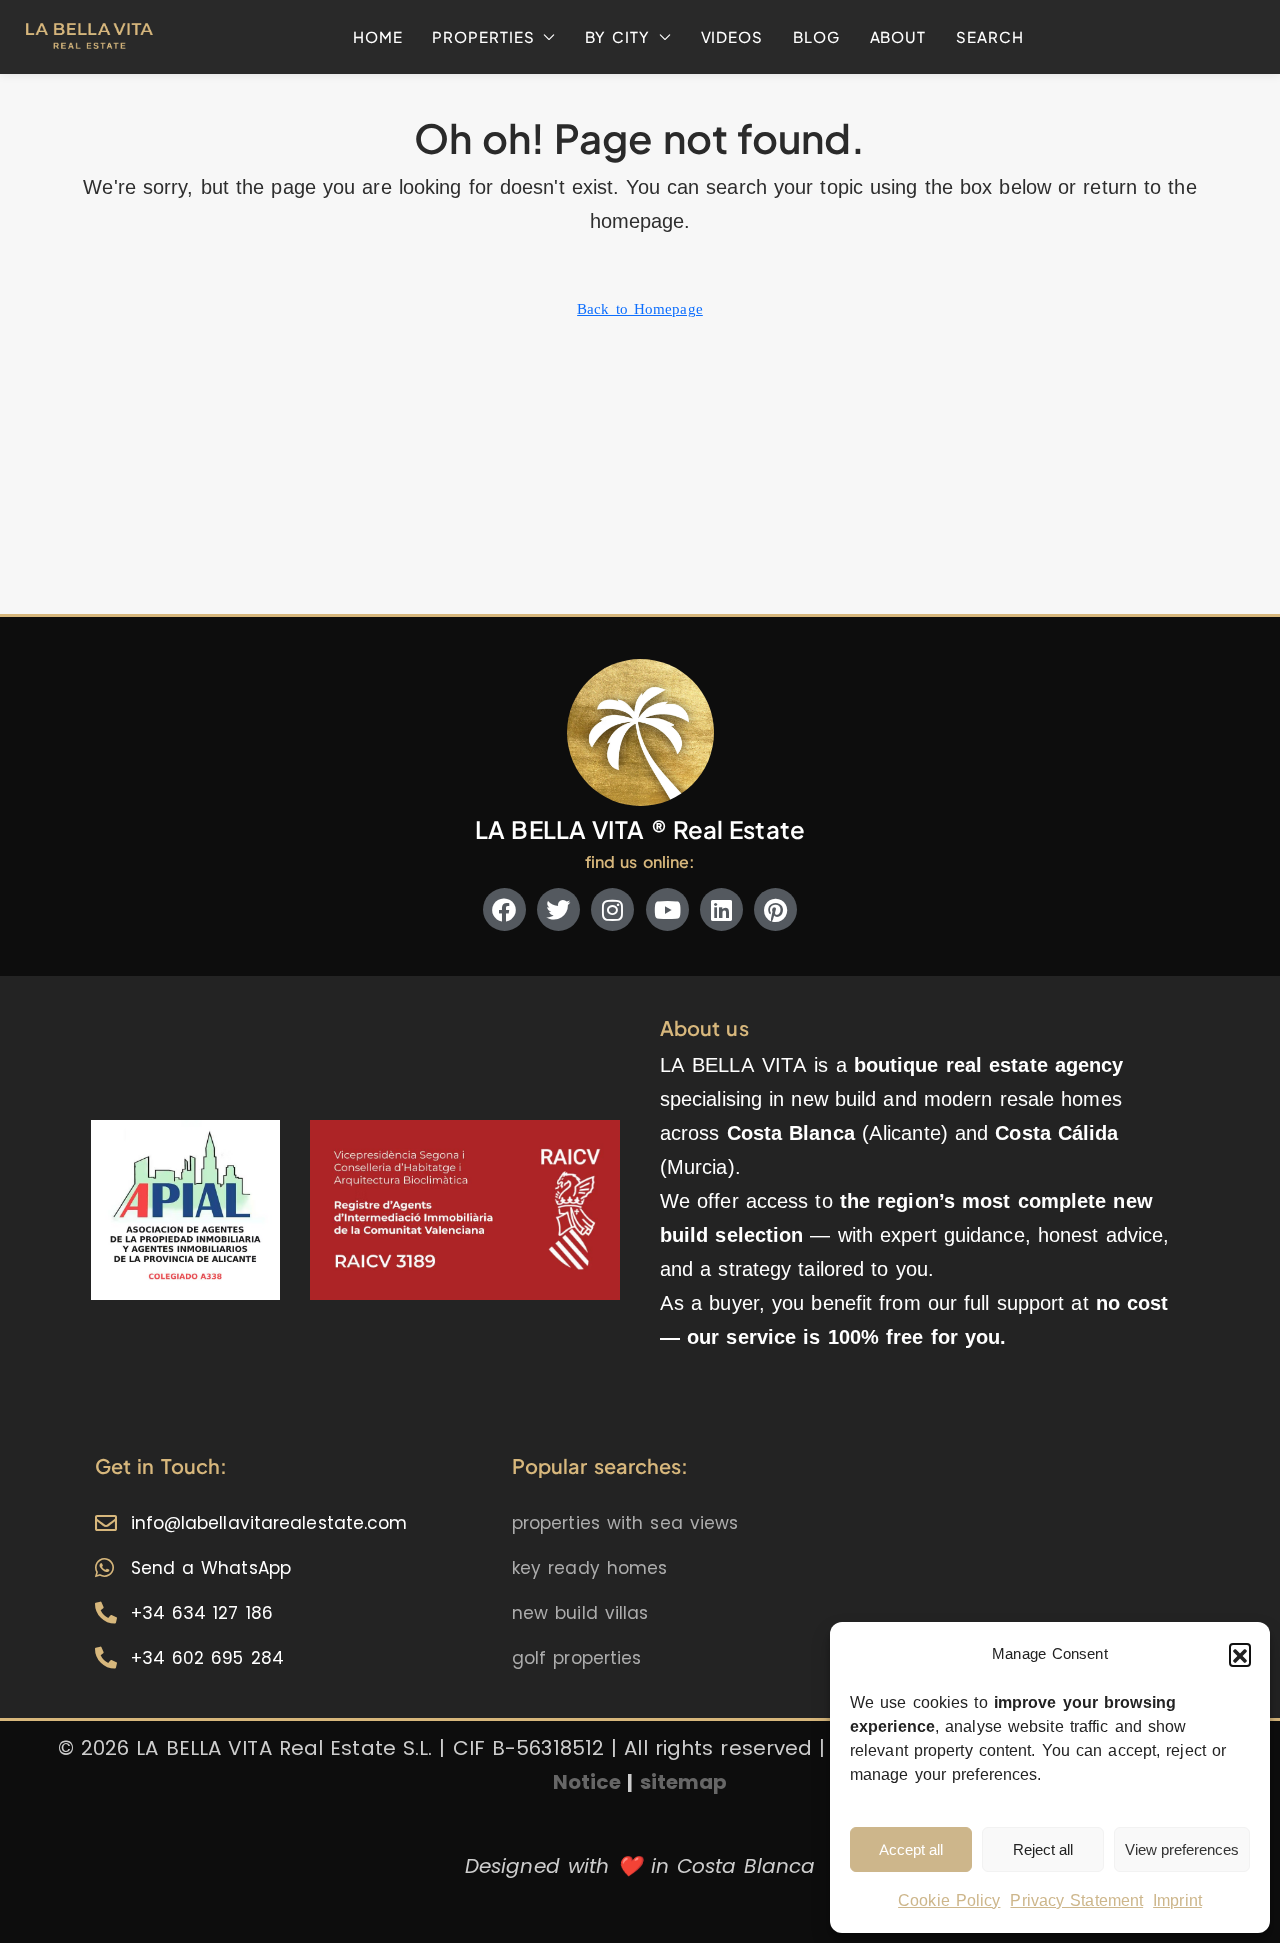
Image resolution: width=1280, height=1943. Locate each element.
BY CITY (617, 36)
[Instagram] (612, 909)
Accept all (911, 1850)
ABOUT (898, 36)
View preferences (1182, 1850)
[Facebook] (504, 909)
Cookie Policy (949, 1900)
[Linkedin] (721, 909)
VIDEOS (732, 36)
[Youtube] (667, 909)
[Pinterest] (775, 909)
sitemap (684, 1782)
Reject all (1043, 1850)
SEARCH (989, 36)
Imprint (1177, 1900)
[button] (1240, 1654)
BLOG (816, 36)
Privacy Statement (1076, 1900)
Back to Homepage (640, 309)
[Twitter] (558, 909)
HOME (378, 36)
